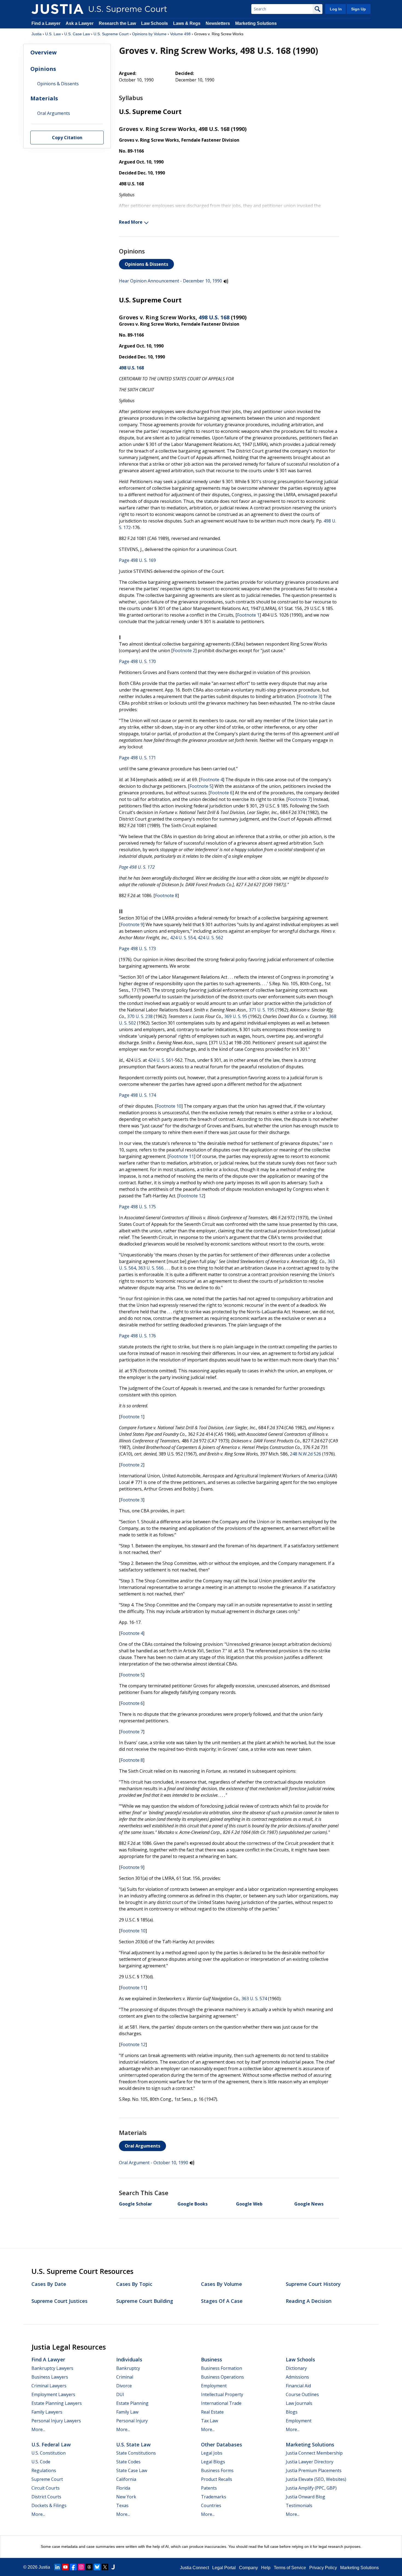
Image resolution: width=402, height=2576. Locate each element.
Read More (131, 222)
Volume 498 (180, 34)
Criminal (125, 2377)
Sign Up (359, 9)
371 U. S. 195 (262, 1010)
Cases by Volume (222, 2284)
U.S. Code (41, 2462)
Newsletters (218, 23)
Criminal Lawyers (49, 2386)
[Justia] (57, 9)
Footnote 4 (212, 780)
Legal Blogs (213, 2462)
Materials (44, 98)
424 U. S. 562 (210, 938)
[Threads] (89, 2567)
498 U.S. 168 (214, 317)
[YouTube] (65, 2567)
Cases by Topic (134, 2284)
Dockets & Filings (49, 2505)
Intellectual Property (222, 2394)
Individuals (129, 2359)
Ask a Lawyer (80, 23)
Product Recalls (217, 2479)
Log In (336, 9)
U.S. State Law (133, 2444)
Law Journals (299, 2403)
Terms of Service (290, 2568)
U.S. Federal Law (51, 2444)
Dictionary (296, 2368)
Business (212, 2359)
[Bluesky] (97, 2567)
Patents (209, 2488)
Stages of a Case (222, 2301)
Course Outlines (302, 2394)
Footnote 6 (221, 793)
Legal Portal (224, 2568)
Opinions (43, 68)
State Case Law (132, 2470)
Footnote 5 (201, 786)
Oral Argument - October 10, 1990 (154, 2163)
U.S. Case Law (77, 34)
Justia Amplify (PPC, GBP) (311, 2488)
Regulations (44, 2470)
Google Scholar (136, 2204)
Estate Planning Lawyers (57, 2403)
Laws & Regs (187, 23)
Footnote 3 (310, 696)
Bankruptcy (128, 2368)
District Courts (46, 2497)
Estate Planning (132, 2403)
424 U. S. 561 (161, 1060)
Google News (309, 2204)
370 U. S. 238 (140, 1016)
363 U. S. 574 (254, 1999)
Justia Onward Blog (305, 2497)
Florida (123, 2488)
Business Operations (222, 2377)
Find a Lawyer (46, 23)
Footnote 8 (166, 895)
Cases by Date (49, 2284)
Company (248, 2568)
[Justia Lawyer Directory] (113, 2567)
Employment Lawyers (53, 2394)
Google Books (193, 2204)
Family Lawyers (47, 2412)
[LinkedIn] (57, 2567)
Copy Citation (67, 137)
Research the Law (117, 23)
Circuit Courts (46, 2488)
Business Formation (222, 2368)
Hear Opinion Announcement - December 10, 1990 (171, 281)
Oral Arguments (142, 2146)
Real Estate (212, 2412)
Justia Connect (194, 2568)
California (126, 2479)
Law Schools (155, 23)
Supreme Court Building (145, 2301)
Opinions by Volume (149, 34)
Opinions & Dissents (146, 264)
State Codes (128, 2462)
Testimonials (299, 2505)
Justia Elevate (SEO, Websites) (316, 2479)
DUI (120, 2394)
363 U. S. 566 (151, 1268)
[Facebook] (73, 2567)
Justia (37, 34)
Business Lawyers (50, 2377)
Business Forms (217, 2470)
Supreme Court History (313, 2284)
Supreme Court (47, 2479)
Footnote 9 (132, 924)
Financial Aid (298, 2386)
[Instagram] (81, 2567)
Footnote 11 (181, 1156)
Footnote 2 (184, 650)
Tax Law (209, 2421)
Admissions (297, 2377)
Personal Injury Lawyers (56, 2421)
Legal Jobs (212, 2453)
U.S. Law (53, 34)
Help (266, 2568)
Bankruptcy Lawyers (52, 2368)
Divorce (124, 2386)
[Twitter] (105, 2567)
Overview (43, 52)
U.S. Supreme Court (111, 34)
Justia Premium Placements (314, 2470)
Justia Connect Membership (314, 2453)
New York (126, 2497)
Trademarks (214, 2497)
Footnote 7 (299, 799)
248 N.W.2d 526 (305, 1454)
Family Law (127, 2412)
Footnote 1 (248, 615)
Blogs (292, 2412)
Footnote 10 (169, 1106)
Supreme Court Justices (59, 2301)
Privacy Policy (323, 2568)
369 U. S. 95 (236, 1016)
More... (38, 2429)
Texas (122, 2505)
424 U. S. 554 (183, 938)
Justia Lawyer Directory (310, 2462)
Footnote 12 (191, 1196)
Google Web (249, 2204)
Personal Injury (132, 2421)
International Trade (221, 2403)
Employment (214, 2386)
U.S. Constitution (49, 2453)
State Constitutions (136, 2453)
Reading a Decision (309, 2301)
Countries (211, 2505)
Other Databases (222, 2444)
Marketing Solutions (256, 23)
